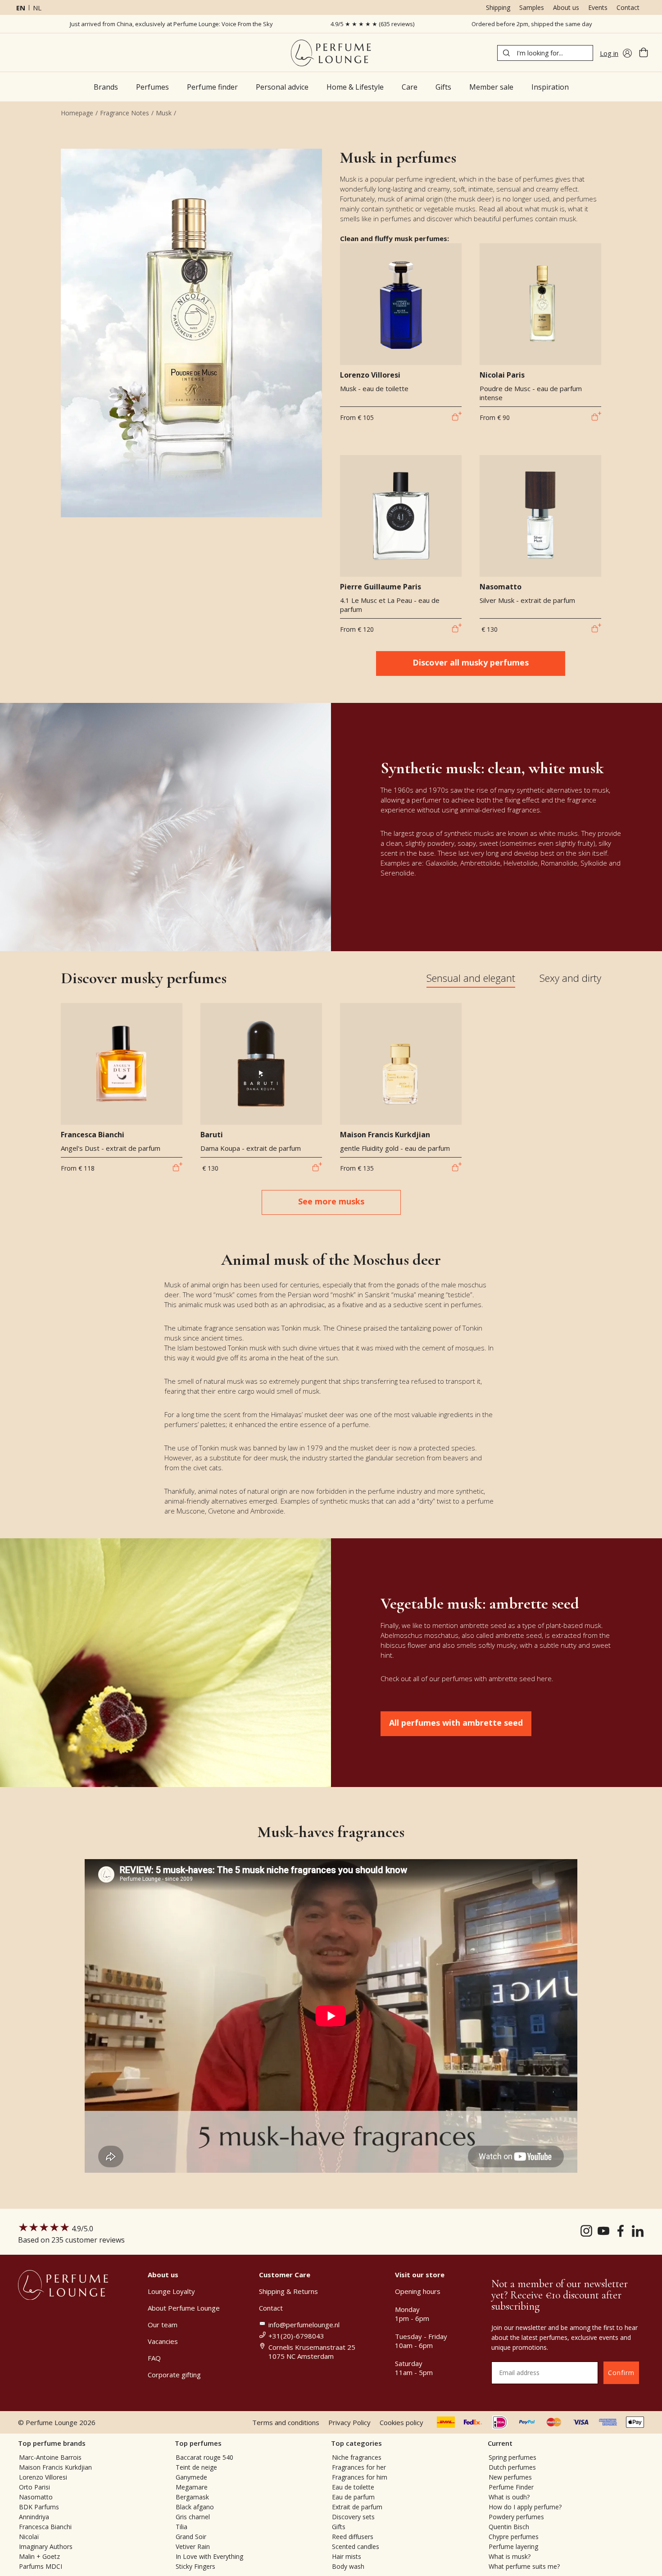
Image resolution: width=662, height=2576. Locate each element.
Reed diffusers (353, 2537)
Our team (163, 2325)
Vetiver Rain (193, 2546)
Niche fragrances (357, 2457)
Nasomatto (36, 2497)
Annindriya (34, 2517)
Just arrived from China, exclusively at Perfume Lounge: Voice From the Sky (171, 24)
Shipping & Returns (288, 2291)
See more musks (331, 1201)
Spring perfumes (512, 2457)
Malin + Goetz (39, 2556)
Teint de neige (196, 2467)
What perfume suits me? (524, 2566)
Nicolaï (29, 2537)
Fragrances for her (359, 2467)
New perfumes (510, 2477)
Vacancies (163, 2341)
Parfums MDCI (41, 2566)
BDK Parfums (39, 2507)
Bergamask (192, 2497)
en (21, 8)
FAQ (154, 2358)
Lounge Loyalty (171, 2291)
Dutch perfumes (512, 2467)
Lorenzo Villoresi (43, 2477)
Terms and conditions (286, 2422)
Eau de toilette (353, 2487)
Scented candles (356, 2546)
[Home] (331, 53)
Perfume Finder (511, 2487)
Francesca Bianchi (45, 2527)
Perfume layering (513, 2546)
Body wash (348, 2566)
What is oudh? (509, 2497)
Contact (628, 7)
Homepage (77, 113)
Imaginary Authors (46, 2546)
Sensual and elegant (471, 978)
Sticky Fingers (195, 2566)
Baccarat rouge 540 (204, 2457)
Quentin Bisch (509, 2527)
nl (37, 8)
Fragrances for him (360, 2477)
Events (598, 7)
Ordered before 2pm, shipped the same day (532, 24)
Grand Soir (191, 2537)
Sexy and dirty (570, 978)
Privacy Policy (349, 2422)
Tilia (181, 2527)
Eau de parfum (353, 2497)
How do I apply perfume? (525, 2507)
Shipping (498, 7)
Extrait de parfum (357, 2507)
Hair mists (347, 2556)
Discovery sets (353, 2517)
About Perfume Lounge (184, 2308)
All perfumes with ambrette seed (456, 1723)
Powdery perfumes (516, 2517)
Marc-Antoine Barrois (50, 2457)
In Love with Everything (209, 2556)
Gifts (339, 2527)
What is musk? (510, 2556)
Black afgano (195, 2507)
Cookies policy (401, 2422)
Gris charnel (193, 2517)
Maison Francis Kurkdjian (55, 2467)
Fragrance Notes (125, 113)
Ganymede (191, 2477)
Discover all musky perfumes (471, 662)
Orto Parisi (34, 2487)
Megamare (192, 2487)
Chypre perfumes (514, 2537)
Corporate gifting (174, 2375)
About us (566, 7)
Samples (532, 7)
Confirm (621, 2373)
